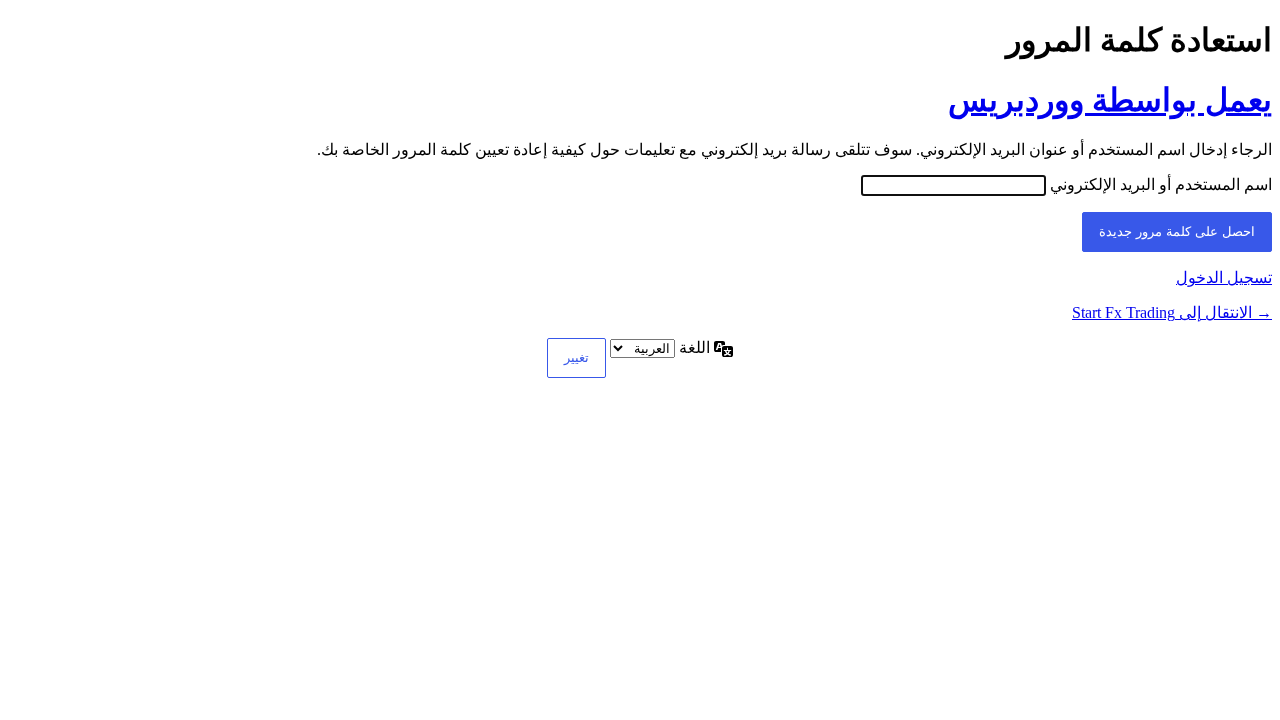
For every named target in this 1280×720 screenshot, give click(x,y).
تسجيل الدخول (1224, 277)
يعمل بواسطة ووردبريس (1110, 100)
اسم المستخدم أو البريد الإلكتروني (1161, 184)
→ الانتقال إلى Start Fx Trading (1172, 312)
